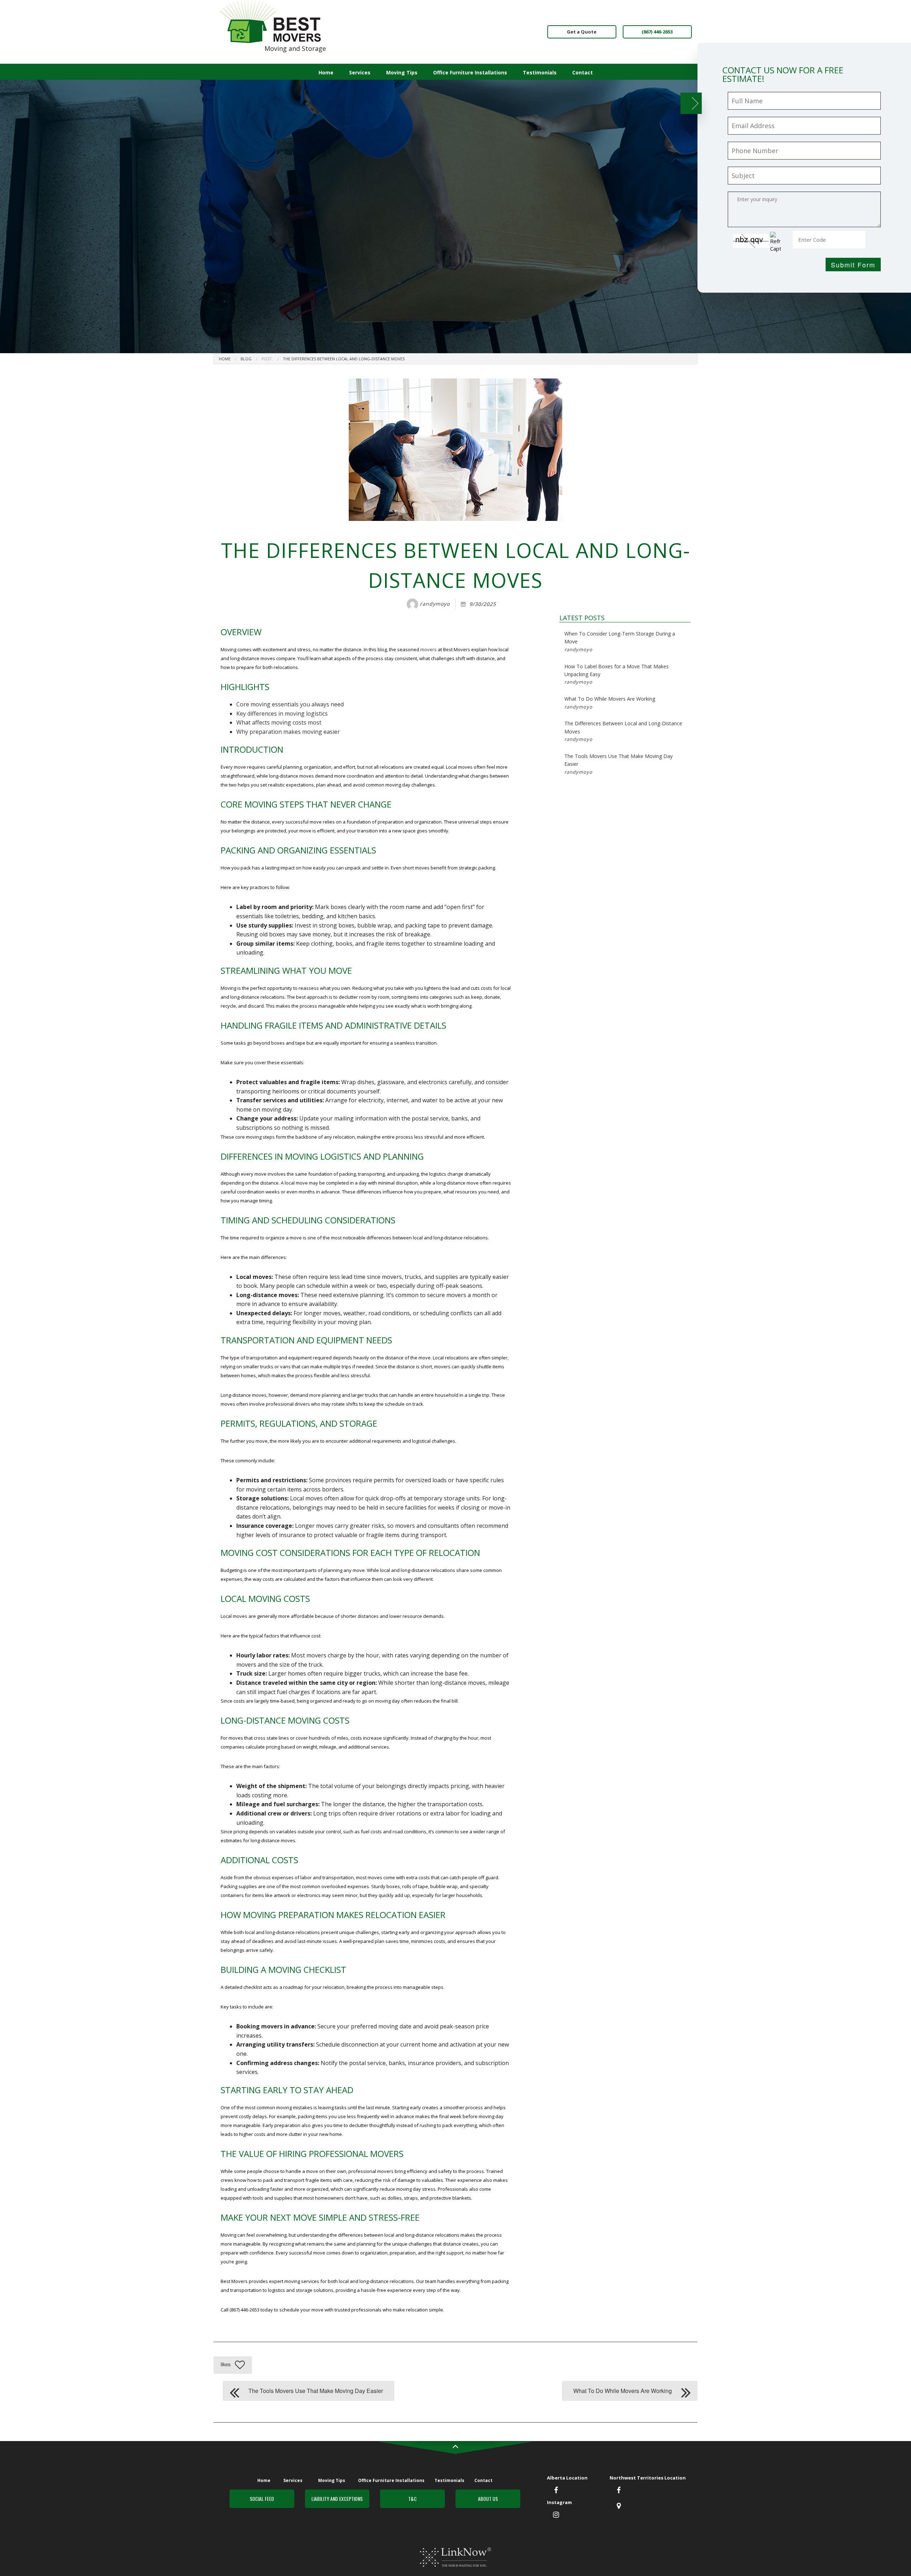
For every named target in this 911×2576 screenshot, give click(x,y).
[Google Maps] (619, 2506)
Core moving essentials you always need (290, 704)
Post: (267, 359)
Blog (246, 359)
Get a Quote (582, 32)
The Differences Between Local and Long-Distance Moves (344, 359)
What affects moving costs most (279, 722)
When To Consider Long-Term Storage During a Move (620, 641)
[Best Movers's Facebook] (619, 2491)
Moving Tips (402, 72)
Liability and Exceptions (337, 2499)
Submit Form (853, 265)
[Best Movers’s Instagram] (556, 2515)
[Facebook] (556, 2491)
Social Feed (262, 2499)
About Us (488, 2499)
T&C (412, 2499)
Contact (583, 72)
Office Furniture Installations (470, 72)
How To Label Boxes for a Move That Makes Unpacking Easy (617, 674)
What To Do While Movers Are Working (610, 702)
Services (360, 72)
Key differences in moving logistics (282, 714)
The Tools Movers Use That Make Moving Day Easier (618, 764)
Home (326, 72)
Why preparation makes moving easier (288, 732)
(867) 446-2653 (657, 32)
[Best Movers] (271, 21)
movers (428, 649)
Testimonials (540, 72)
